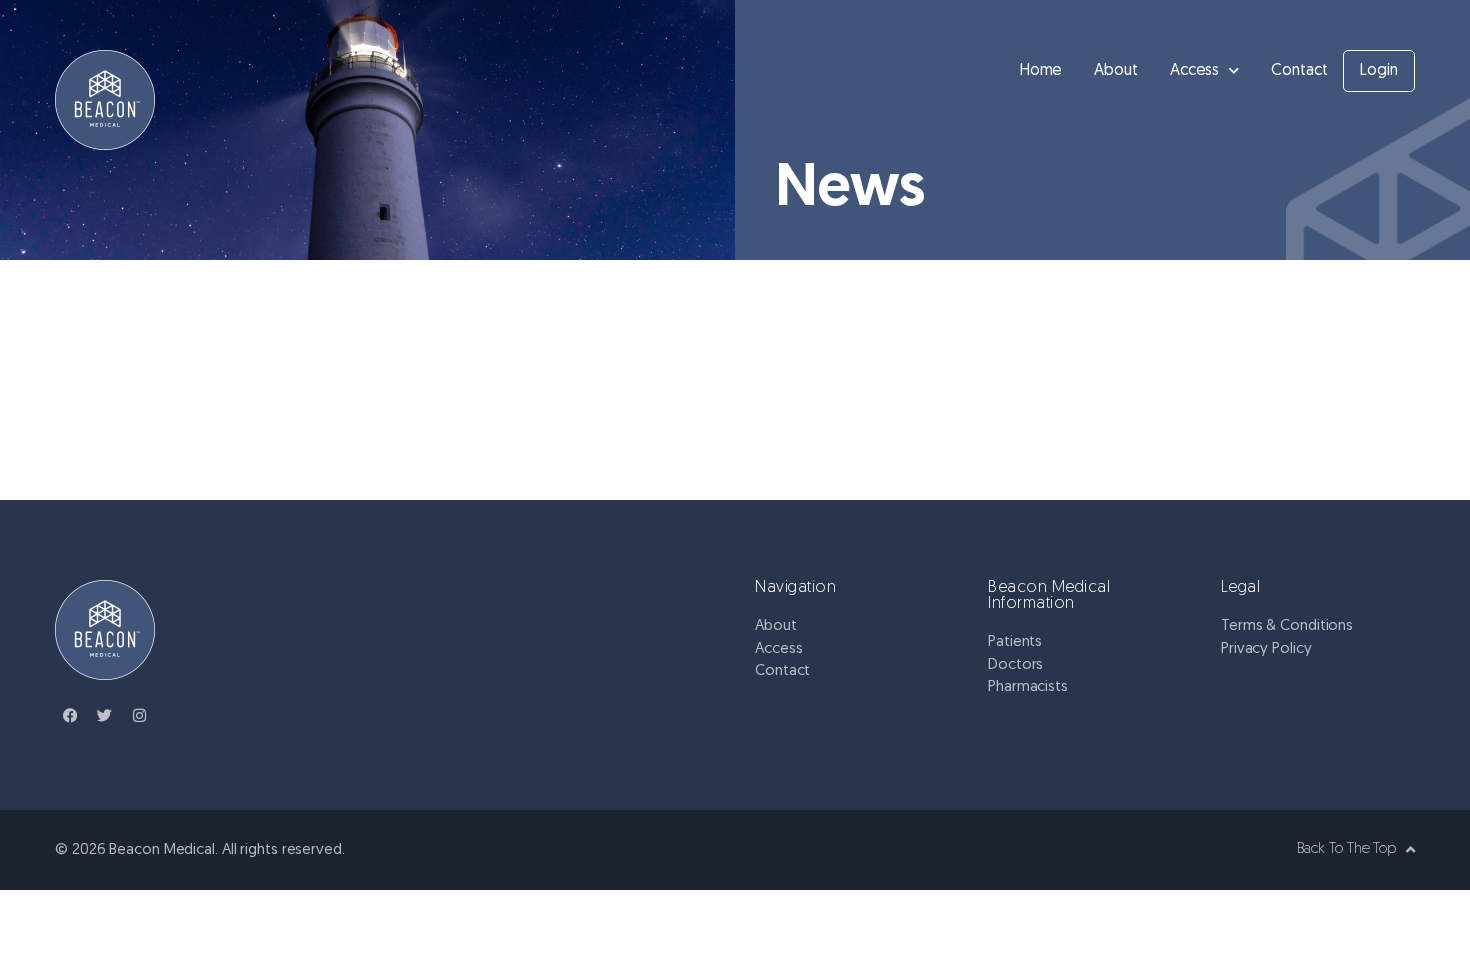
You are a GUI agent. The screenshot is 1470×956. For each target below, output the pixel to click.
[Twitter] (105, 715)
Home (1041, 71)
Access (1194, 71)
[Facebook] (70, 715)
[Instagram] (140, 715)
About (1116, 71)
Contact (1299, 71)
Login (1379, 71)
